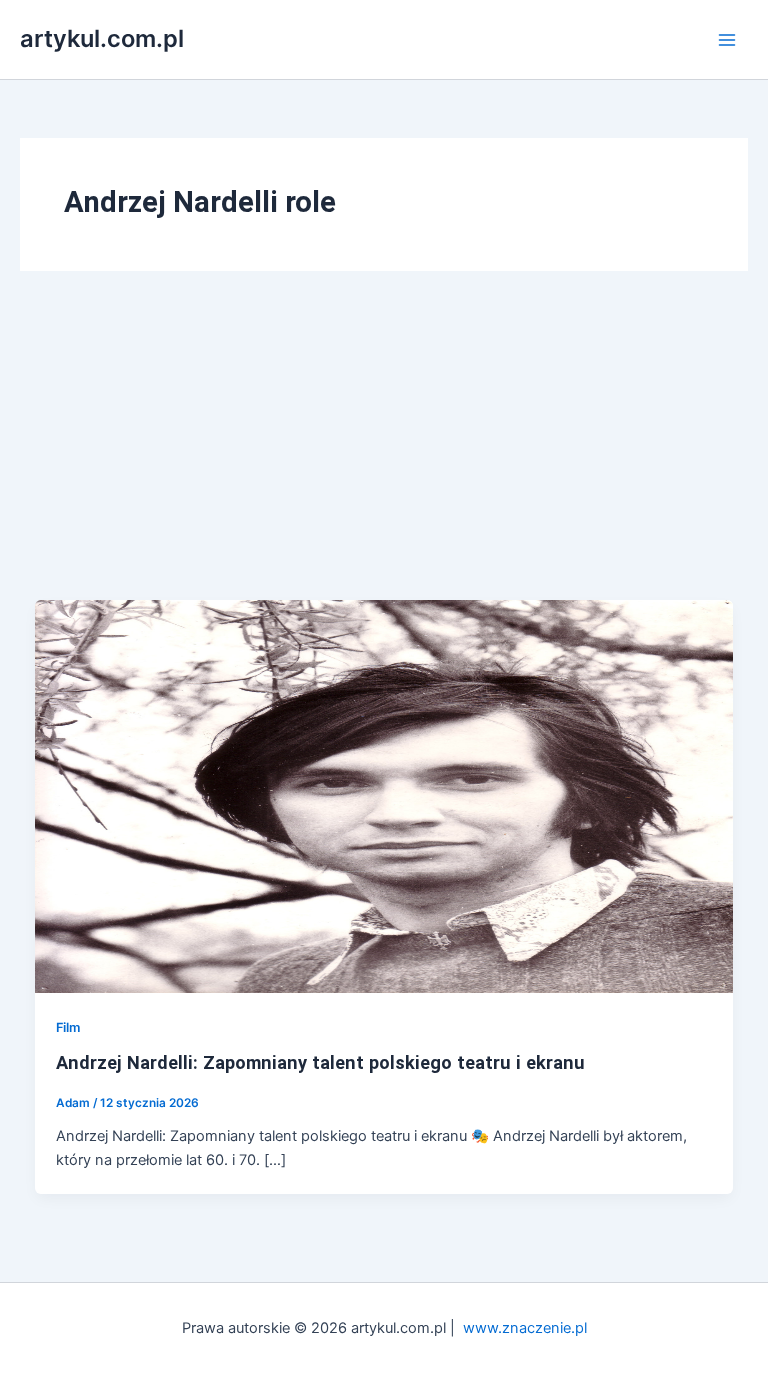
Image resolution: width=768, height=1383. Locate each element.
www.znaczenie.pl (525, 1328)
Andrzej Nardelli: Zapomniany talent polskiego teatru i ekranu (320, 1062)
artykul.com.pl (102, 38)
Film (68, 1027)
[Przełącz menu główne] (727, 40)
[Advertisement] (384, 450)
